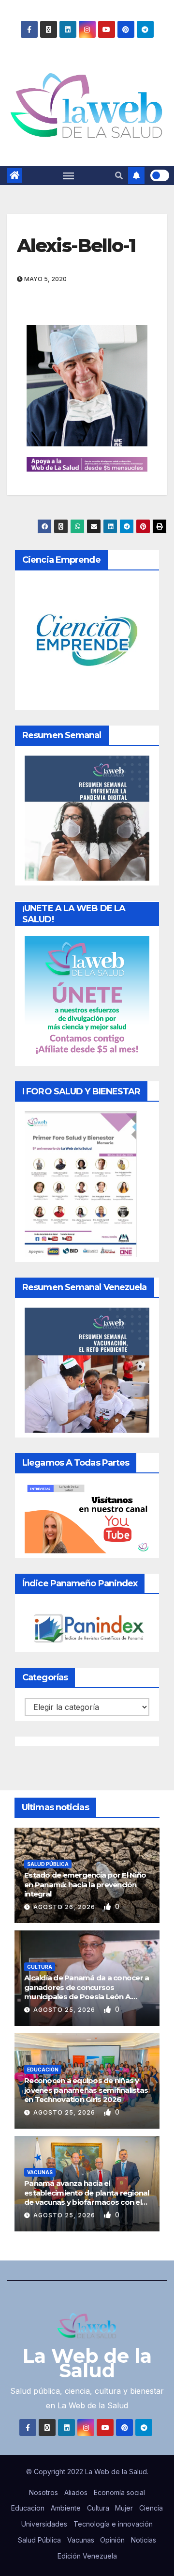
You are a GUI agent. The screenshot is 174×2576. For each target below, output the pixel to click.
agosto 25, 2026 (65, 2010)
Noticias (144, 2540)
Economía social (119, 2492)
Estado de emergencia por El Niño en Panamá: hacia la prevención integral (85, 1884)
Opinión (112, 2540)
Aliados (76, 2492)
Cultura (40, 1967)
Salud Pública (48, 1864)
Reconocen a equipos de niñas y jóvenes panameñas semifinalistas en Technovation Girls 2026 (86, 2090)
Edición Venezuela (87, 2556)
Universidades (44, 2524)
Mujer (124, 2508)
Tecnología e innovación (113, 2524)
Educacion (28, 2508)
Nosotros (43, 2492)
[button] (119, 175)
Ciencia (151, 2508)
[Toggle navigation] (69, 175)
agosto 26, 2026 (65, 1907)
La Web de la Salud (87, 2363)
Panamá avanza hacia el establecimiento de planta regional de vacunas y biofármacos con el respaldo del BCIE (87, 2197)
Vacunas (40, 2172)
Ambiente (66, 2508)
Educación (43, 2070)
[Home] (14, 175)
